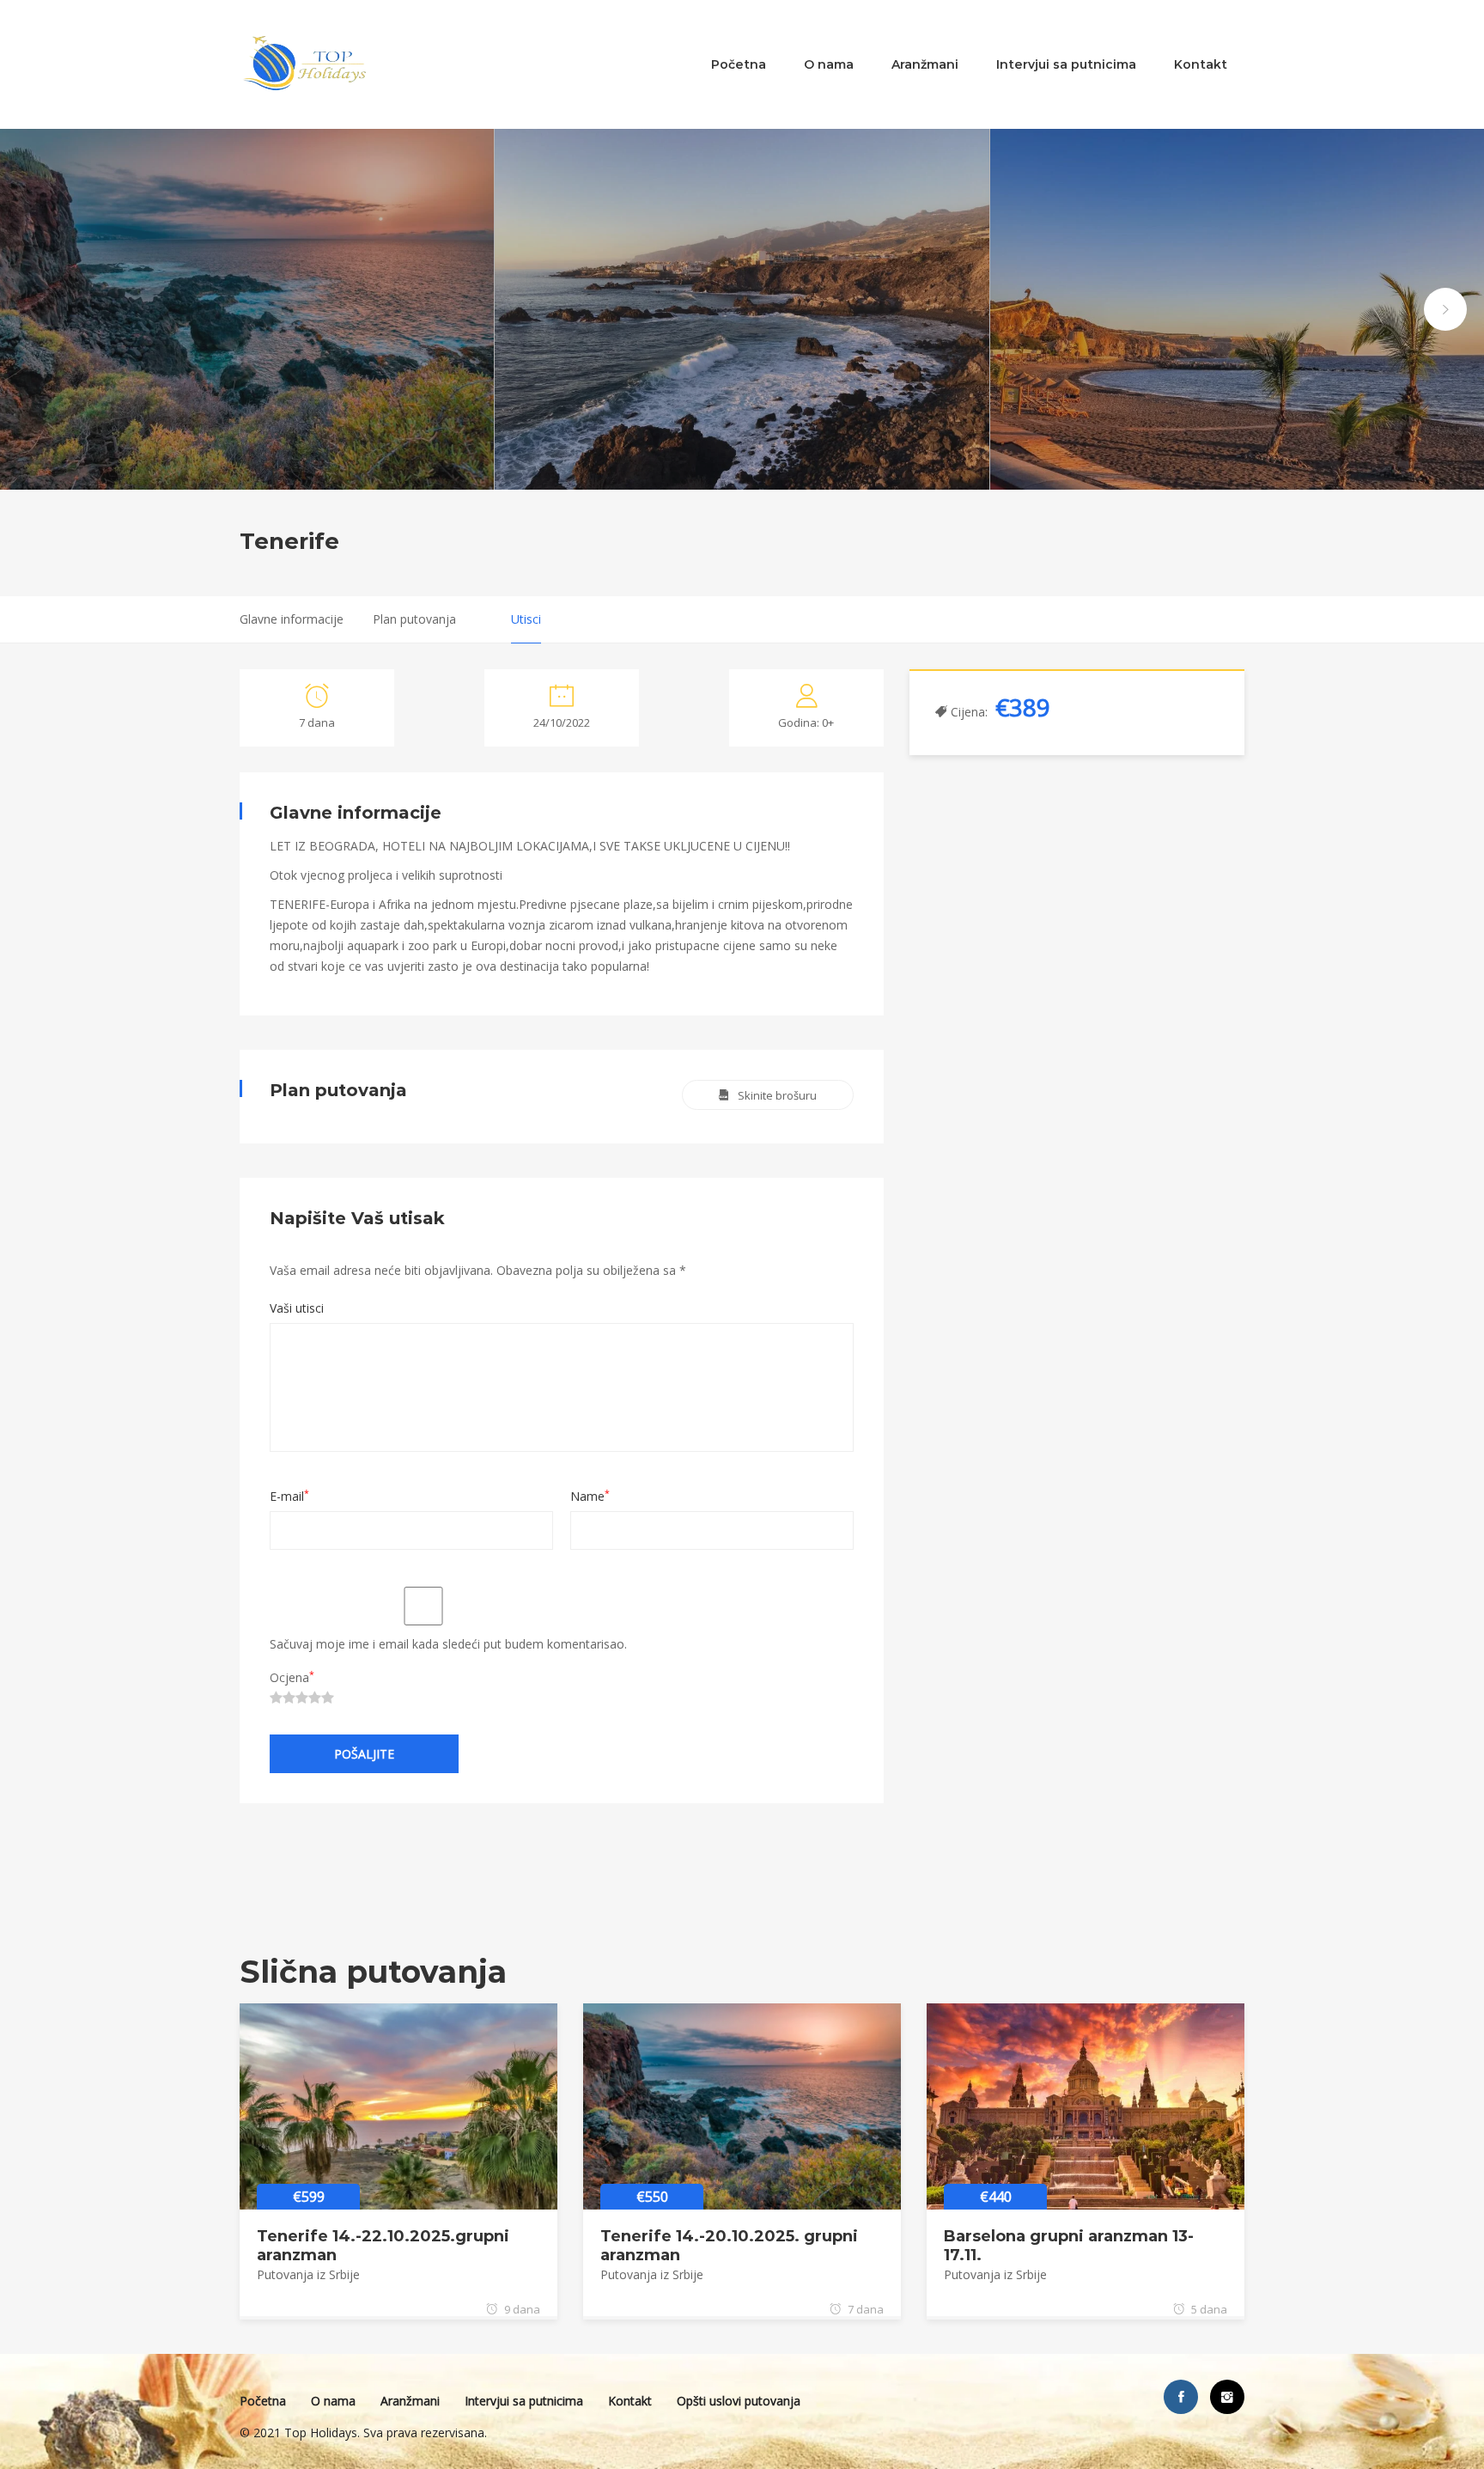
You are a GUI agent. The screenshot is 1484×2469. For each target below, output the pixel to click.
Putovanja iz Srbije (308, 2274)
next (1445, 309)
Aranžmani (925, 64)
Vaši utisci (297, 1308)
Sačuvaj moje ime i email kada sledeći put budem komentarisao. (448, 1644)
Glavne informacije (292, 619)
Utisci (526, 619)
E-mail (289, 1496)
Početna (739, 64)
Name (590, 1496)
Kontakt (1201, 64)
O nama (829, 64)
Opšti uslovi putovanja (739, 2401)
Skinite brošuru (777, 1095)
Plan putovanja (414, 619)
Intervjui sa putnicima (1066, 64)
